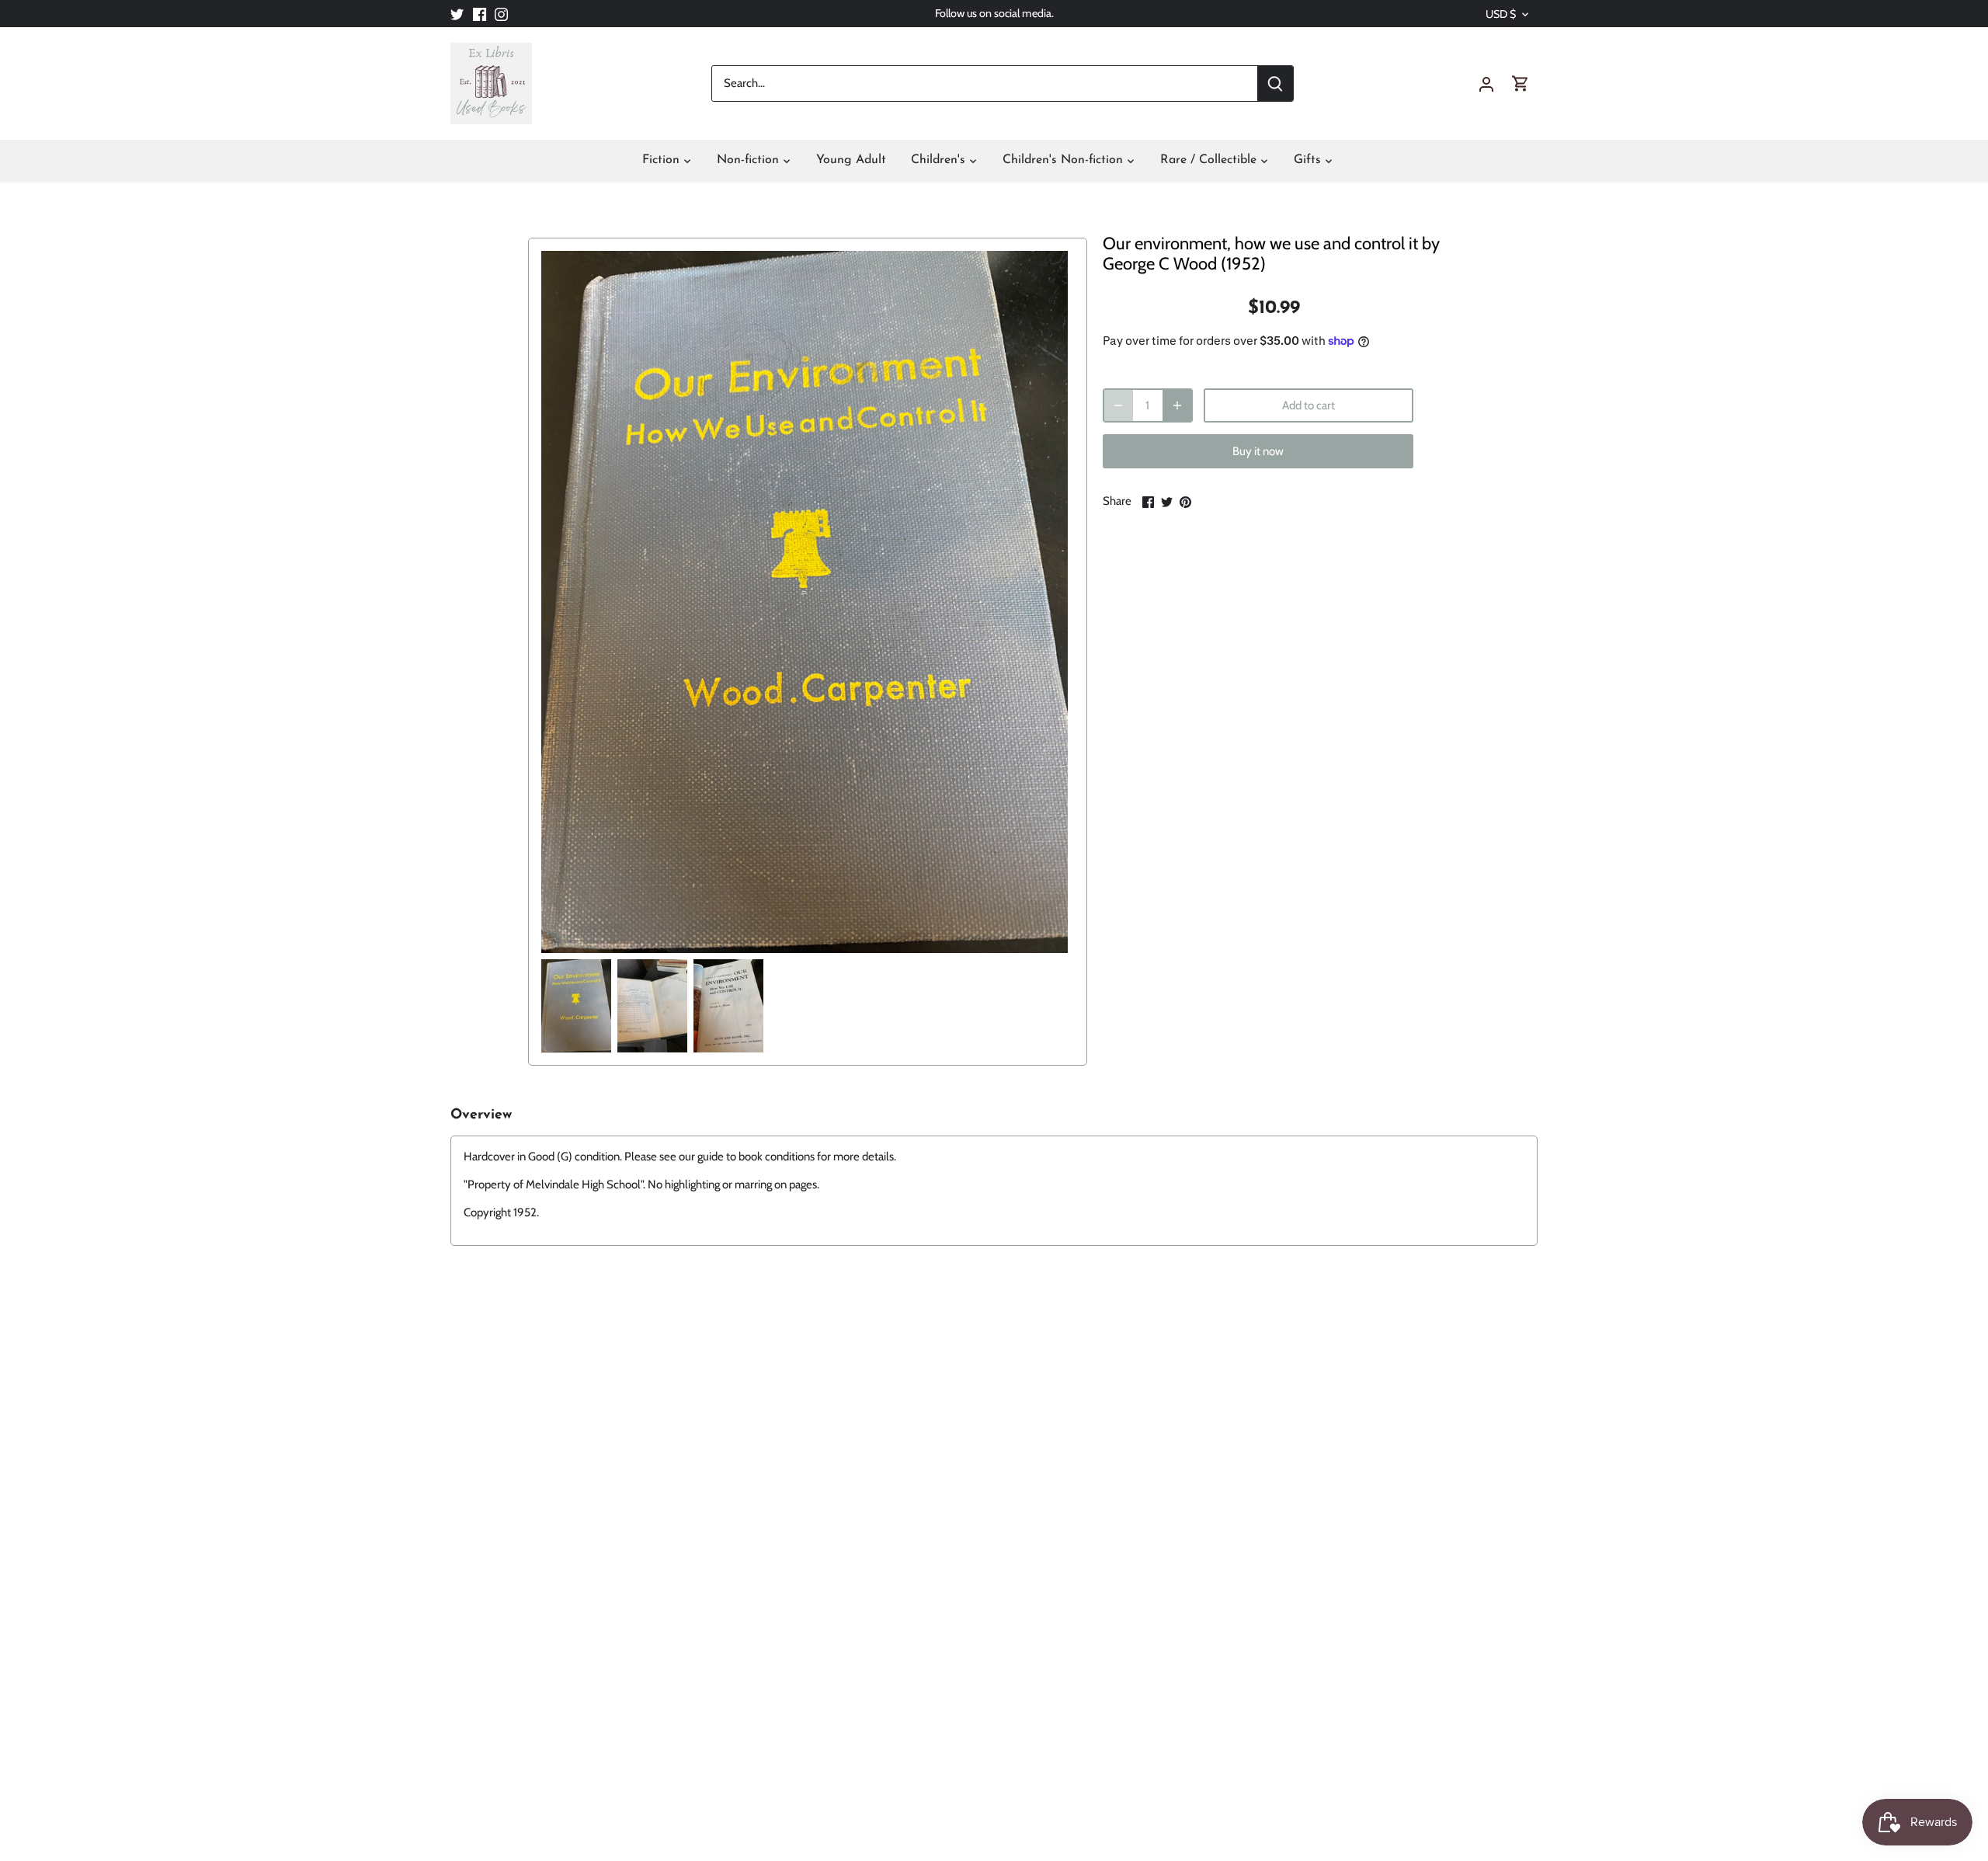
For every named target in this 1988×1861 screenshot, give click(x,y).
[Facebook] (480, 14)
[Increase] (1177, 405)
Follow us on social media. (994, 13)
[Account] (1486, 83)
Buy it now (1258, 451)
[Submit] (1275, 83)
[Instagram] (501, 14)
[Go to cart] (1521, 83)
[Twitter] (457, 14)
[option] (576, 1006)
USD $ (1501, 14)
